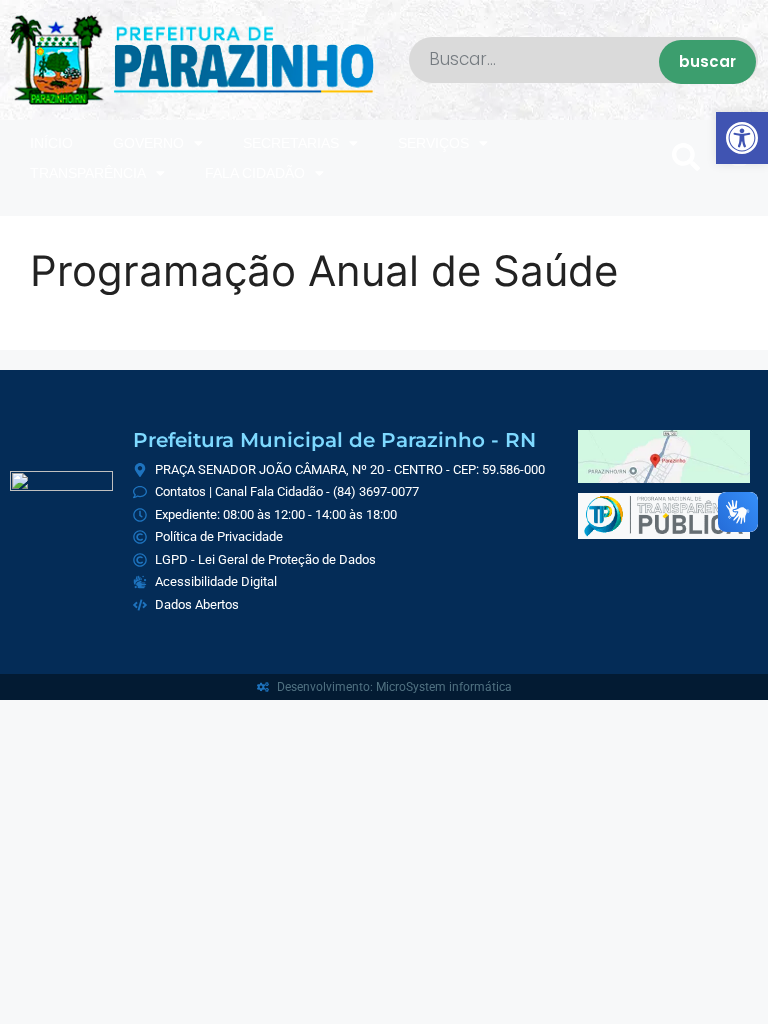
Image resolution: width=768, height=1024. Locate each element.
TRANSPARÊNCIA (88, 173)
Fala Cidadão (255, 173)
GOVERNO (148, 143)
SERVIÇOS (433, 143)
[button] (686, 158)
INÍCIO (51, 143)
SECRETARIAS (291, 143)
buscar (707, 61)
